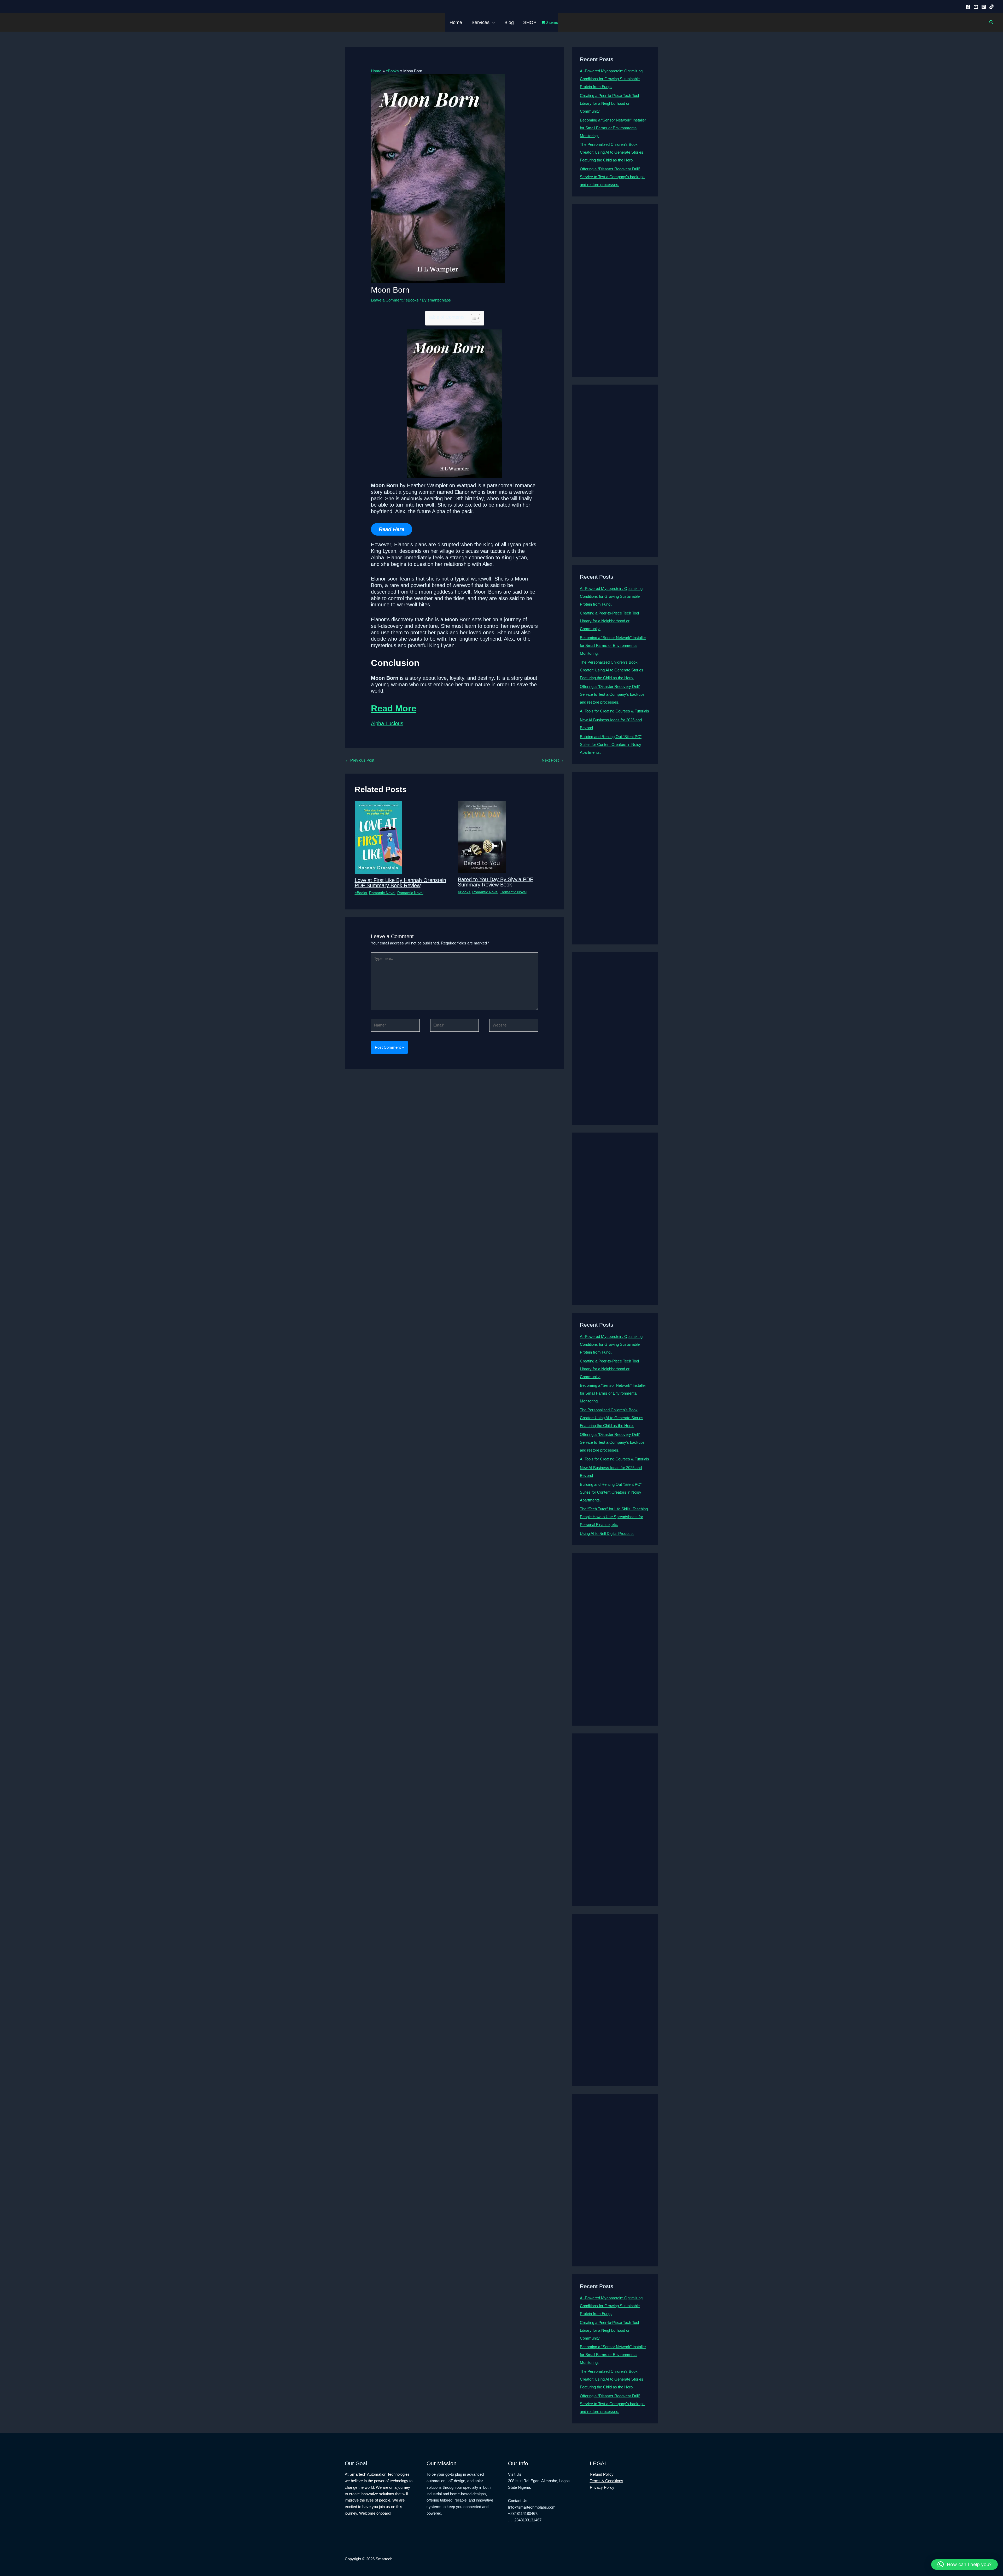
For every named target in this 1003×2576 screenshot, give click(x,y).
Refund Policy (602, 2474)
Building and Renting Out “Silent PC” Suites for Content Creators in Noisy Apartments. (611, 744)
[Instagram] (984, 7)
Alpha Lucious (387, 723)
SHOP (530, 22)
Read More (394, 708)
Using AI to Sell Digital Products (607, 1533)
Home (456, 22)
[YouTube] (976, 7)
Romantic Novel (382, 893)
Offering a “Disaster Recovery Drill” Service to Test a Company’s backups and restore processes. (612, 177)
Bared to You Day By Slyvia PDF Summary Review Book (495, 882)
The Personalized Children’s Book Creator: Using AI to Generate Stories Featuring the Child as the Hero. (612, 152)
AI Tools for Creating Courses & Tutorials (614, 711)
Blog (509, 22)
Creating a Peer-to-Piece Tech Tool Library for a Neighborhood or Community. (609, 103)
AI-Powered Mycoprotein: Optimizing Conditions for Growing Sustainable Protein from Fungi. (611, 79)
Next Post (553, 760)
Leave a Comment (387, 300)
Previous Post (360, 760)
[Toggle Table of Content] (473, 318)
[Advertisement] (615, 291)
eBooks (412, 300)
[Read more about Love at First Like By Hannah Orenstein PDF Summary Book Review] (378, 837)
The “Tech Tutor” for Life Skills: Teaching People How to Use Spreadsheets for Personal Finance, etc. (614, 1517)
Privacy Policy (602, 2487)
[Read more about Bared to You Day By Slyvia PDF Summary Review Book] (482, 837)
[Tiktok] (992, 7)
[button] (492, 22)
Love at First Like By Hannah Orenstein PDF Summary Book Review (400, 883)
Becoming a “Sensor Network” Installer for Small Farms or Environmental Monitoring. (613, 128)
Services (480, 22)
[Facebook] (968, 7)
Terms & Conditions (607, 2481)
